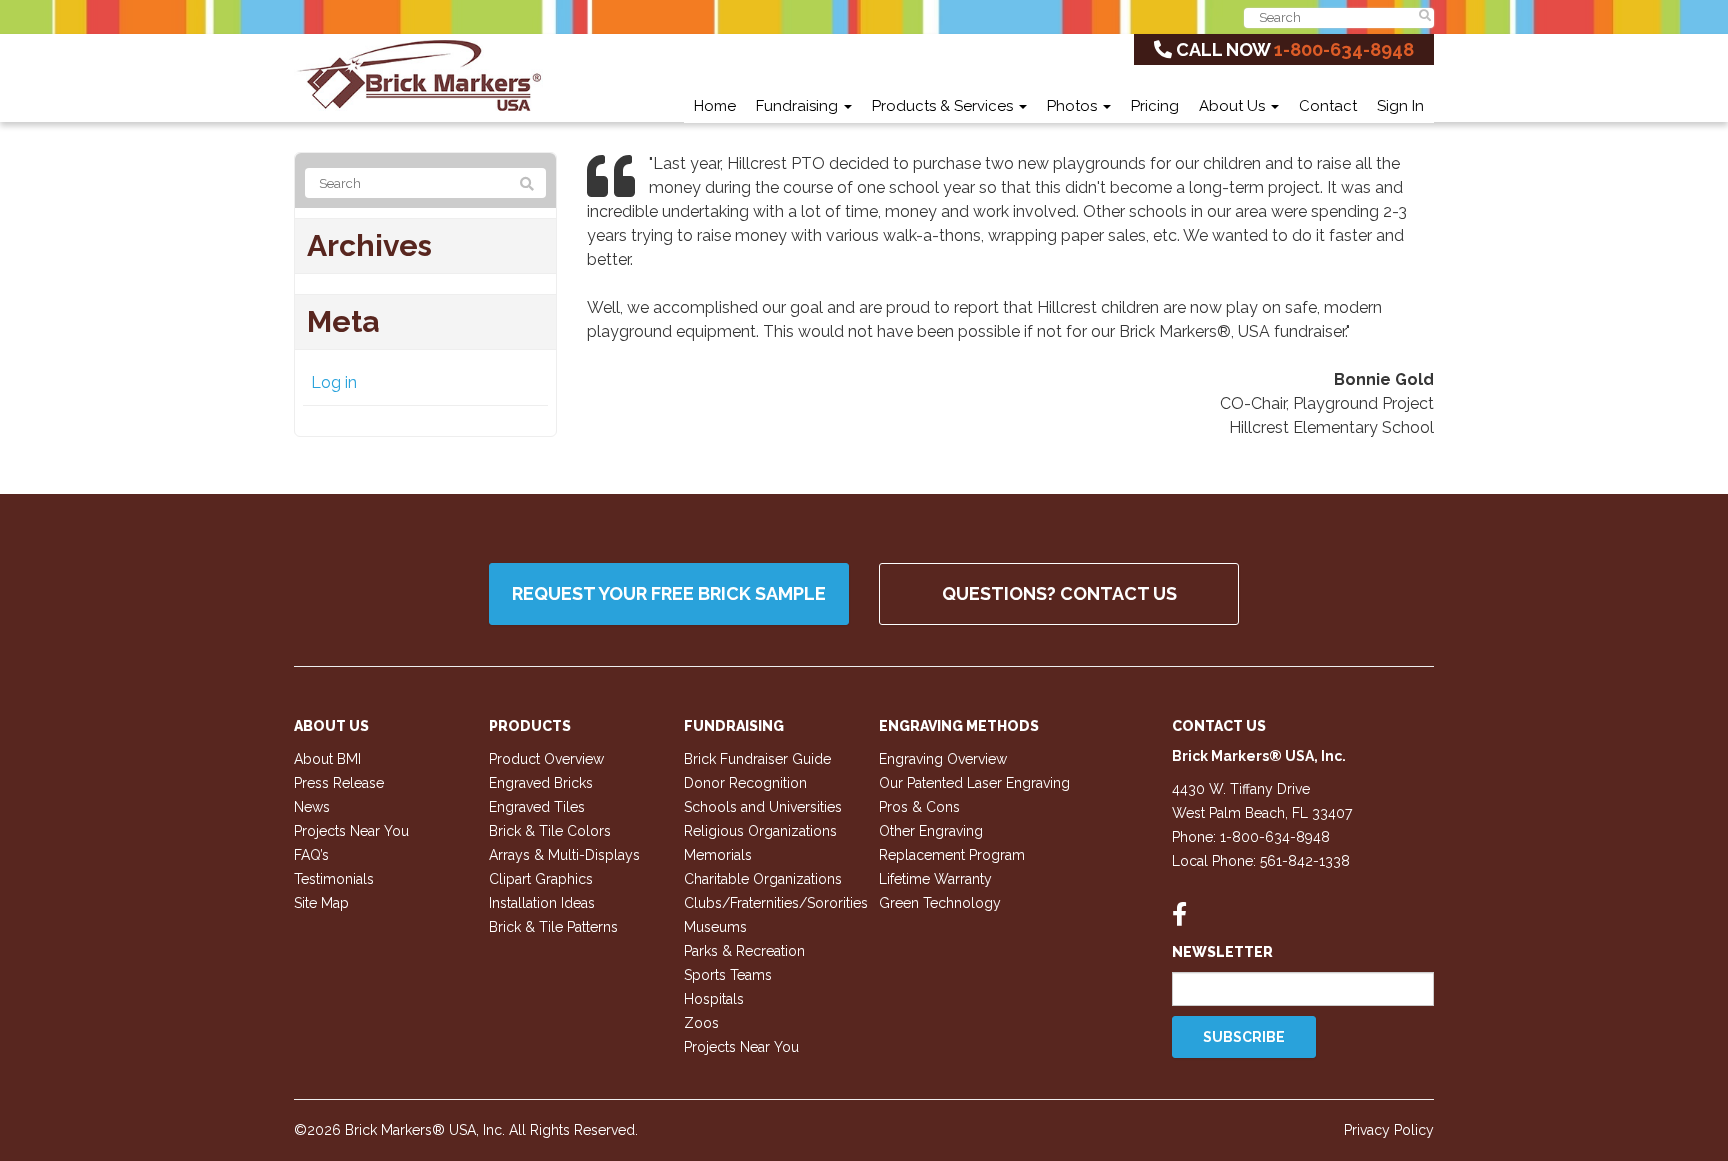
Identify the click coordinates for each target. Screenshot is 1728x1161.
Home (715, 106)
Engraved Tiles (537, 807)
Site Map (321, 903)
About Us (1234, 106)
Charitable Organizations (763, 879)
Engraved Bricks (541, 783)
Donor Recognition (745, 783)
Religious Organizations (760, 831)
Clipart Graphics (541, 879)
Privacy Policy (1389, 1130)
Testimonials (334, 879)
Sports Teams (728, 975)
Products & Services (944, 106)
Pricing (1155, 106)
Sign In (1400, 106)
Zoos (701, 1023)
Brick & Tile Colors (550, 831)
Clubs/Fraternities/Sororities (776, 903)
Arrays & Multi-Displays (564, 855)
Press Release (339, 783)
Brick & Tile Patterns (553, 927)
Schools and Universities (763, 807)
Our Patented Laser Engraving (974, 783)
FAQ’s (311, 855)
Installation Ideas (542, 903)
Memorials (718, 855)
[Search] (527, 184)
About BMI (327, 759)
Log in (334, 382)
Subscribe (1244, 1037)
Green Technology (940, 903)
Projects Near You (351, 831)
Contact (1328, 106)
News (312, 807)
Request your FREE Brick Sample (669, 593)
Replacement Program (952, 855)
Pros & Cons (919, 807)
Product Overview (546, 759)
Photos (1074, 106)
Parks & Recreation (744, 951)
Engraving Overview (943, 759)
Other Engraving (931, 831)
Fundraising (799, 106)
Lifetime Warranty (935, 879)
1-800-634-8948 (1344, 49)
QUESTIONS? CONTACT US (1059, 593)
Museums (715, 927)
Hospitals (714, 999)
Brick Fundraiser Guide (757, 759)
